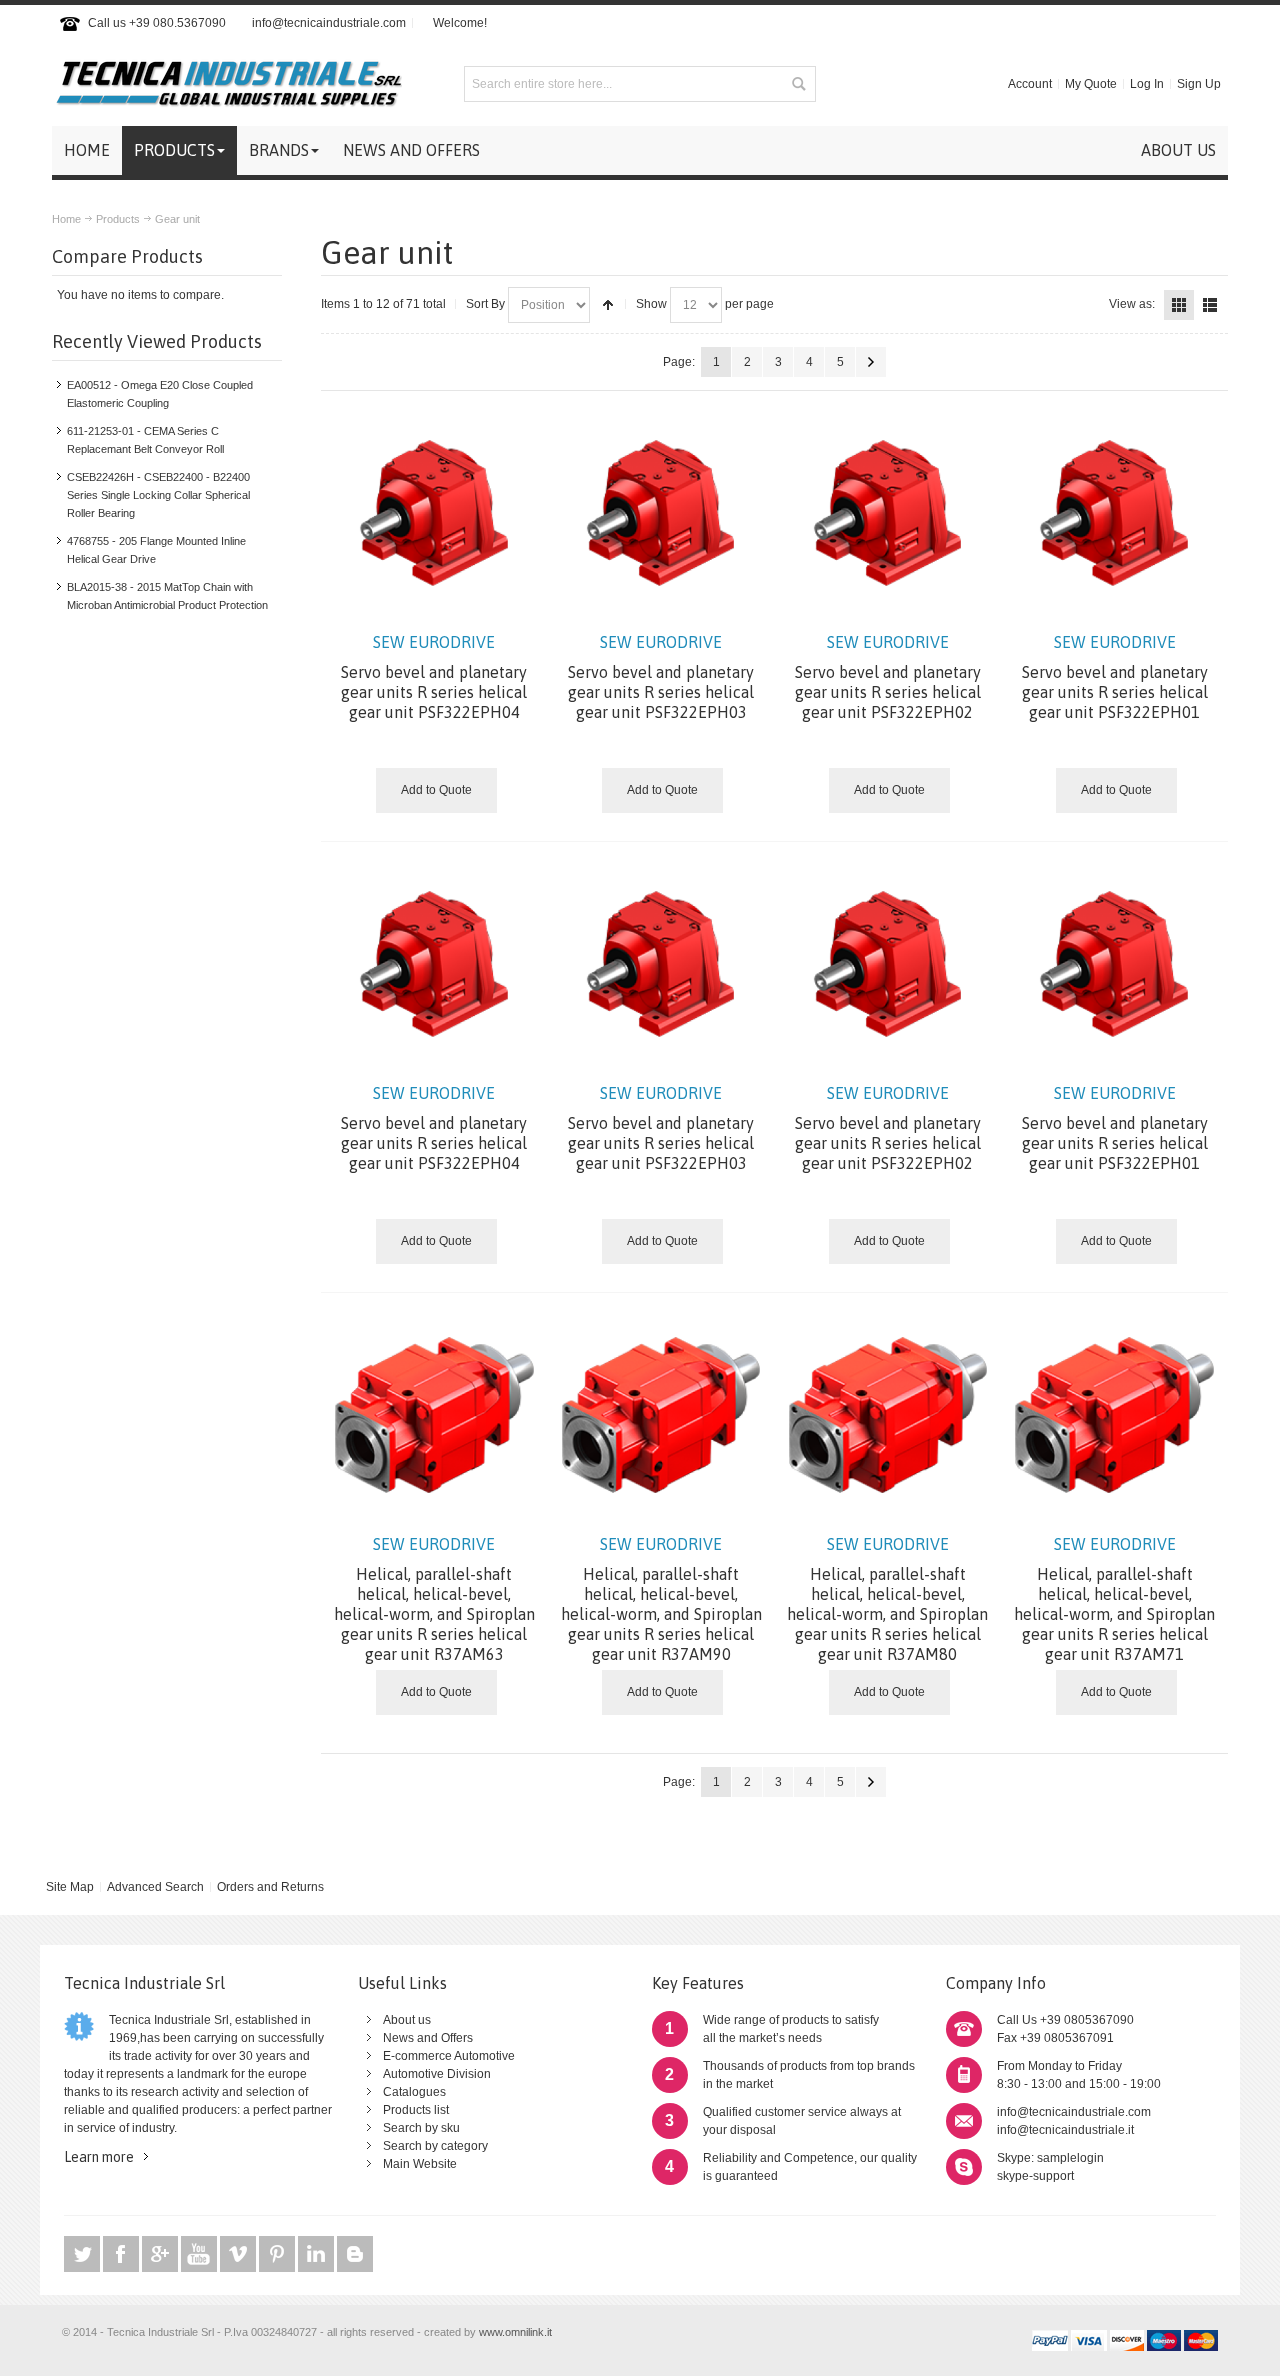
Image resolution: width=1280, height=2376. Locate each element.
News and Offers (428, 2038)
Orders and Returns (270, 1887)
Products (118, 219)
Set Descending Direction (608, 305)
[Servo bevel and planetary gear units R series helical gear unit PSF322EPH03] (661, 513)
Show (651, 304)
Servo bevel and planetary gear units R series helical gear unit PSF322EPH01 (1115, 677)
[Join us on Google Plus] (161, 2254)
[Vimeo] (239, 2254)
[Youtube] (200, 2254)
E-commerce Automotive (449, 2056)
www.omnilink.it (515, 2332)
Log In (1147, 84)
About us (407, 2020)
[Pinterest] (278, 2254)
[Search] (798, 84)
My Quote (1091, 84)
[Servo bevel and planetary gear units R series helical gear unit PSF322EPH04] (434, 513)
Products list (416, 2110)
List (1210, 305)
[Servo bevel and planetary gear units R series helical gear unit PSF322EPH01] (1114, 513)
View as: (1132, 304)
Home (66, 219)
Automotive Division (437, 2074)
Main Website (420, 2164)
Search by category (435, 2146)
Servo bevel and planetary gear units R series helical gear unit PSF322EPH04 (434, 677)
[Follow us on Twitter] (83, 2254)
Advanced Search (155, 1887)
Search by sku (421, 2128)
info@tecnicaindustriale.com (329, 23)
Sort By (485, 304)
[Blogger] (355, 2254)
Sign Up (1199, 84)
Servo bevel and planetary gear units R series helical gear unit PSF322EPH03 (661, 677)
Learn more (99, 2157)
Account (1030, 84)
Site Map (70, 1887)
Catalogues (414, 2092)
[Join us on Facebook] (122, 2254)
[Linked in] (317, 2254)
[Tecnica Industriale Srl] (227, 84)
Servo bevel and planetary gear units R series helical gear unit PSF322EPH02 (888, 677)
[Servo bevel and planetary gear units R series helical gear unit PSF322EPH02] (888, 513)
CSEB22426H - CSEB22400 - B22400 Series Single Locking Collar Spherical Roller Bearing (158, 495)
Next (871, 362)
